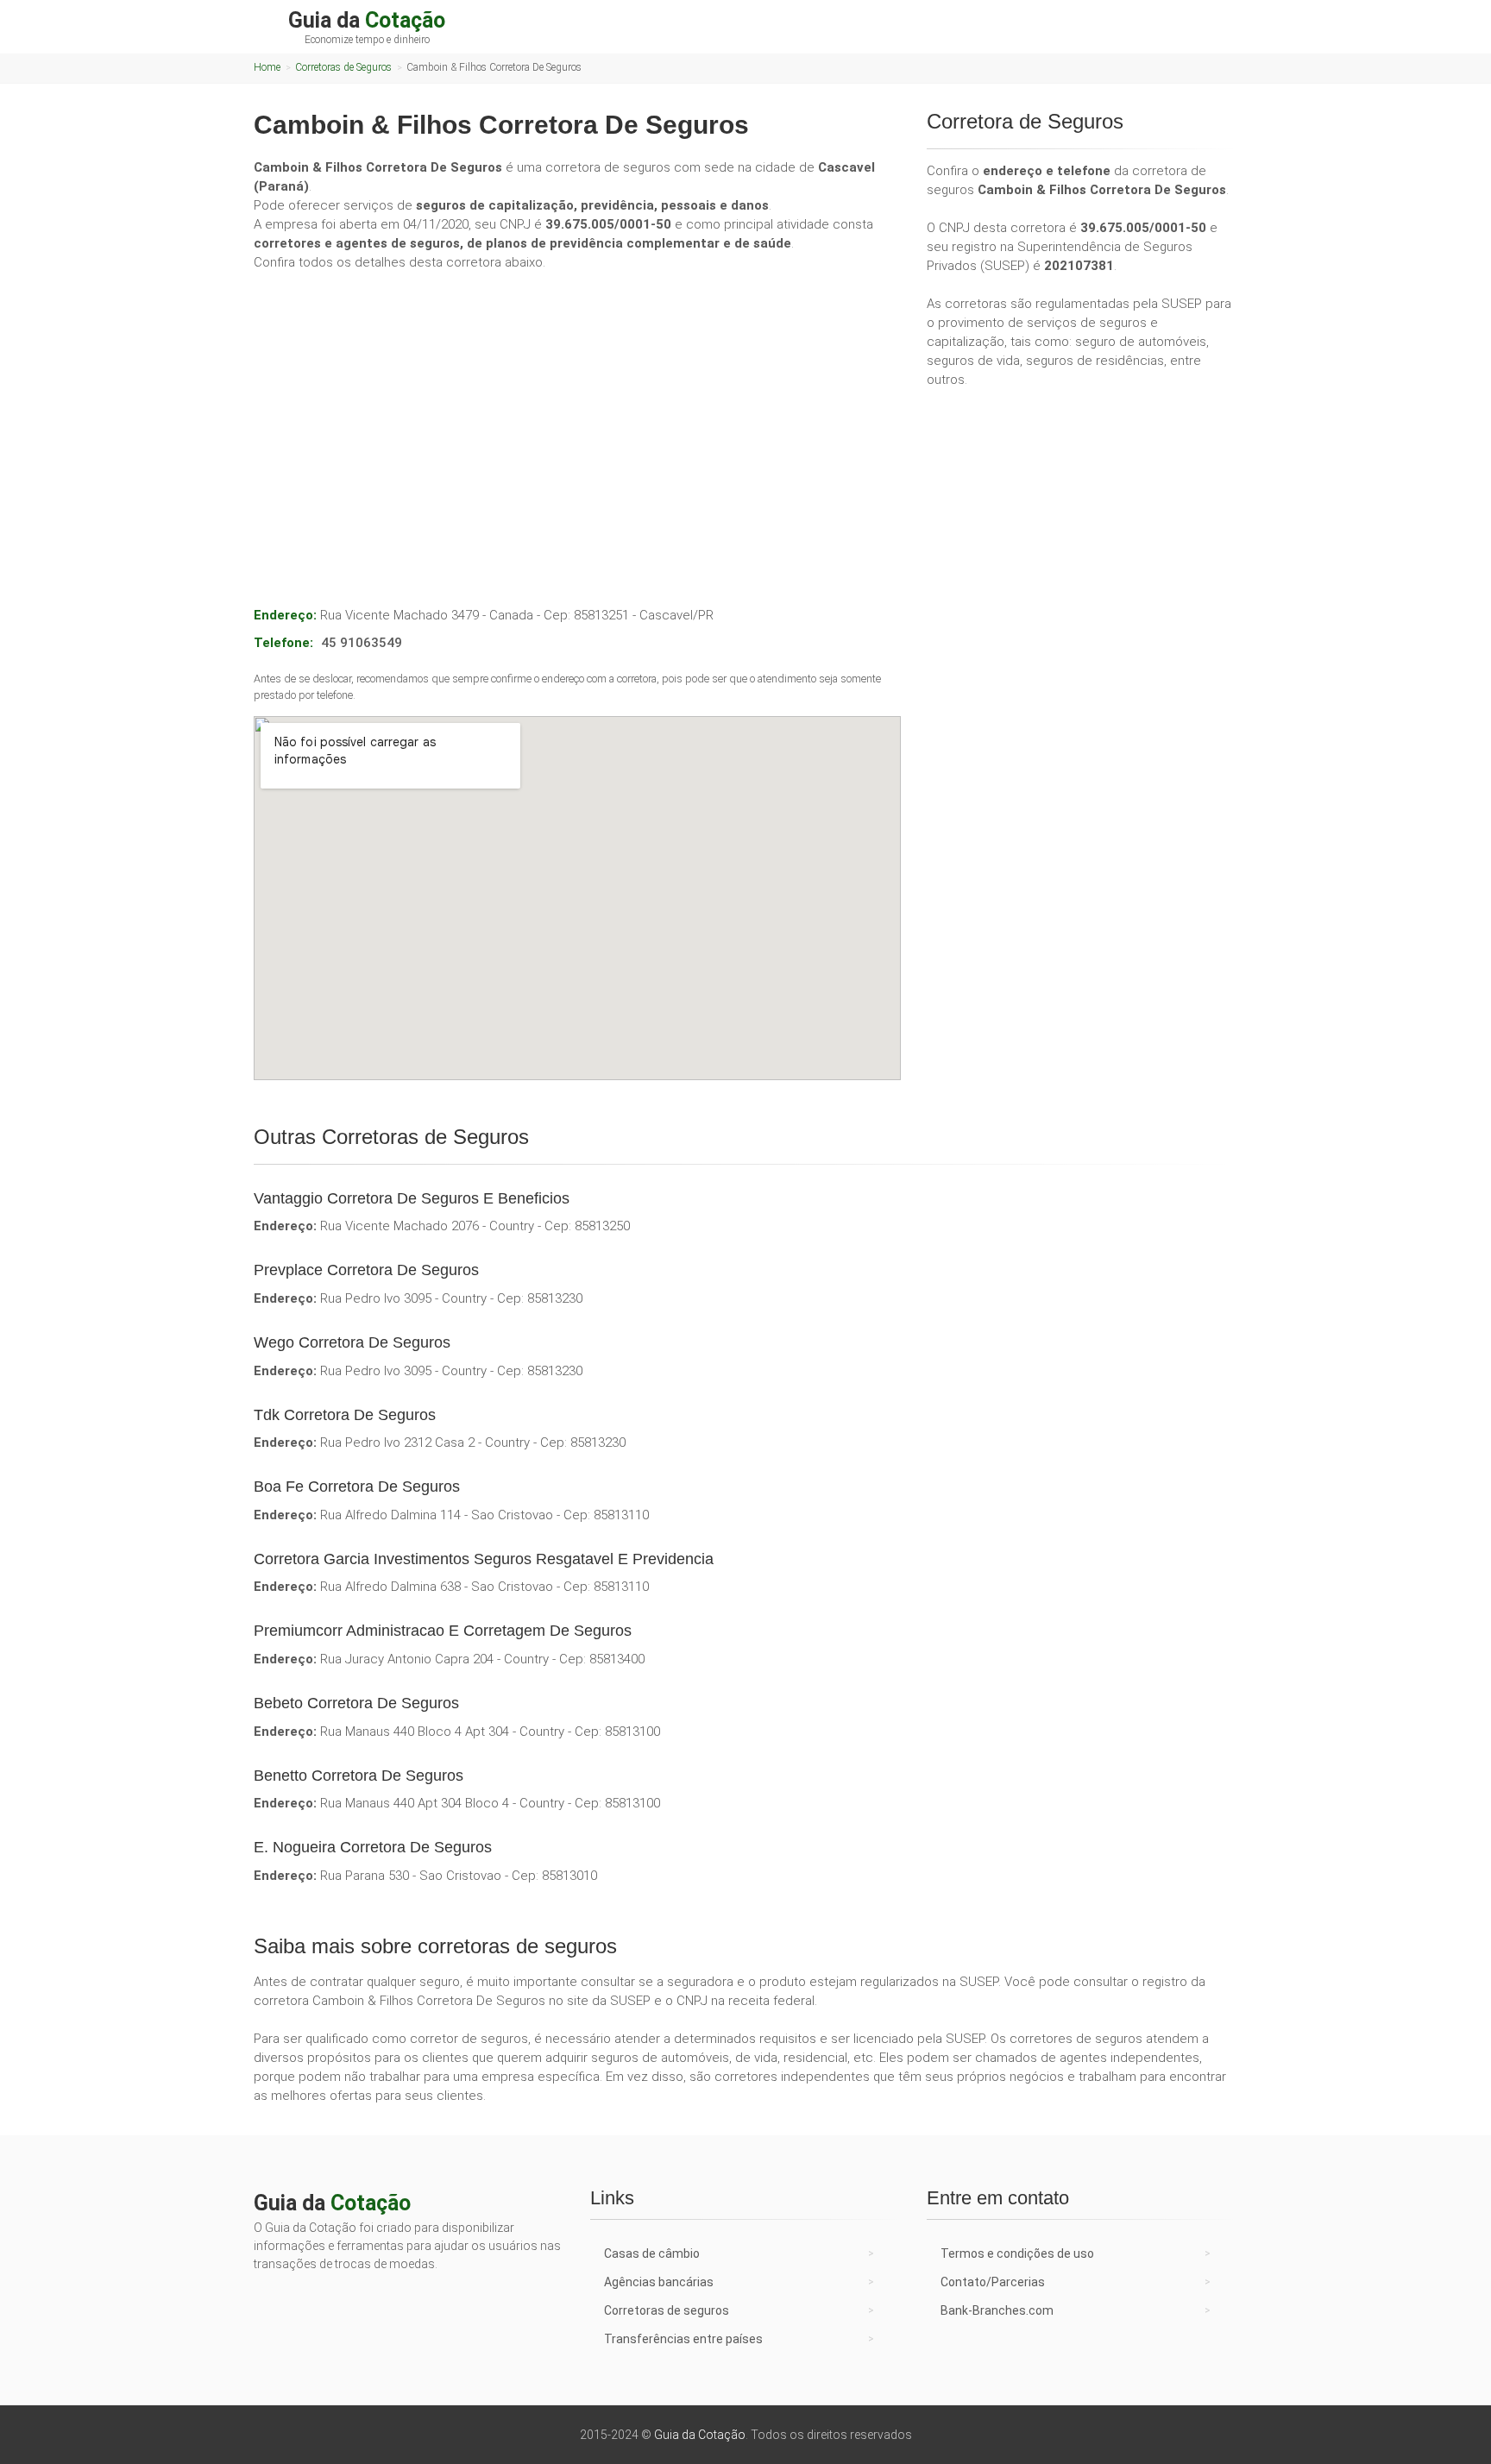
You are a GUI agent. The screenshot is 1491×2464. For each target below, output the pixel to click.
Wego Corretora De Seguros (352, 1342)
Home (267, 67)
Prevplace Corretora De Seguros (366, 1270)
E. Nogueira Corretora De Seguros (373, 1847)
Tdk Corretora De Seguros (345, 1415)
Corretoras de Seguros (343, 67)
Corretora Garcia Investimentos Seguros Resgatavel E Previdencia (484, 1559)
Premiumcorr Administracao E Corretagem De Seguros (443, 1631)
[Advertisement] (577, 414)
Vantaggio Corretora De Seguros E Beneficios (412, 1198)
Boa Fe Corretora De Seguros (357, 1487)
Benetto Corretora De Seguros (359, 1776)
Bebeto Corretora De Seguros (356, 1703)
